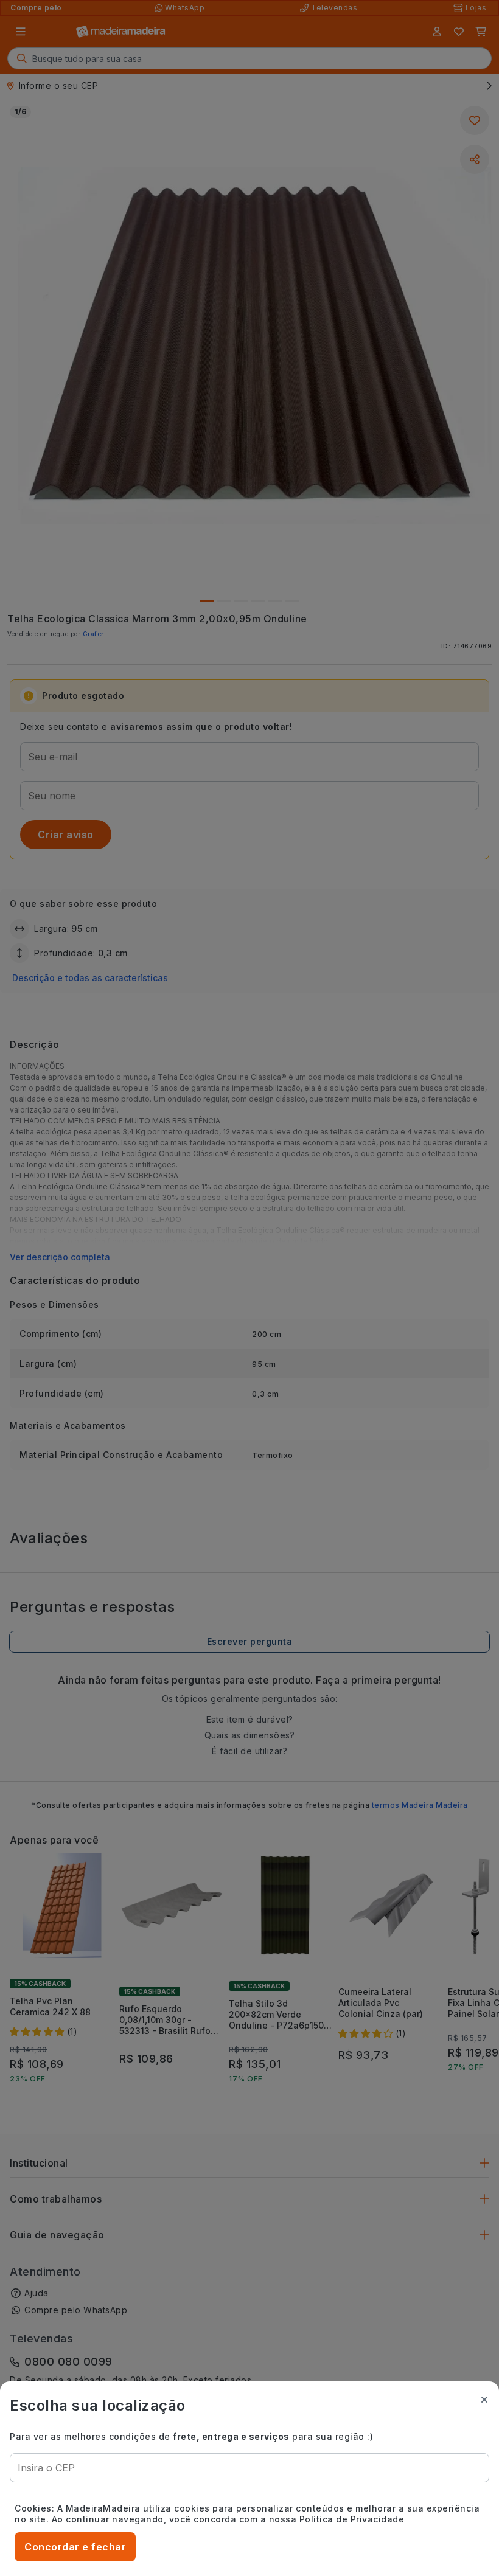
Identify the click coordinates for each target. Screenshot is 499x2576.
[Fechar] (484, 2400)
